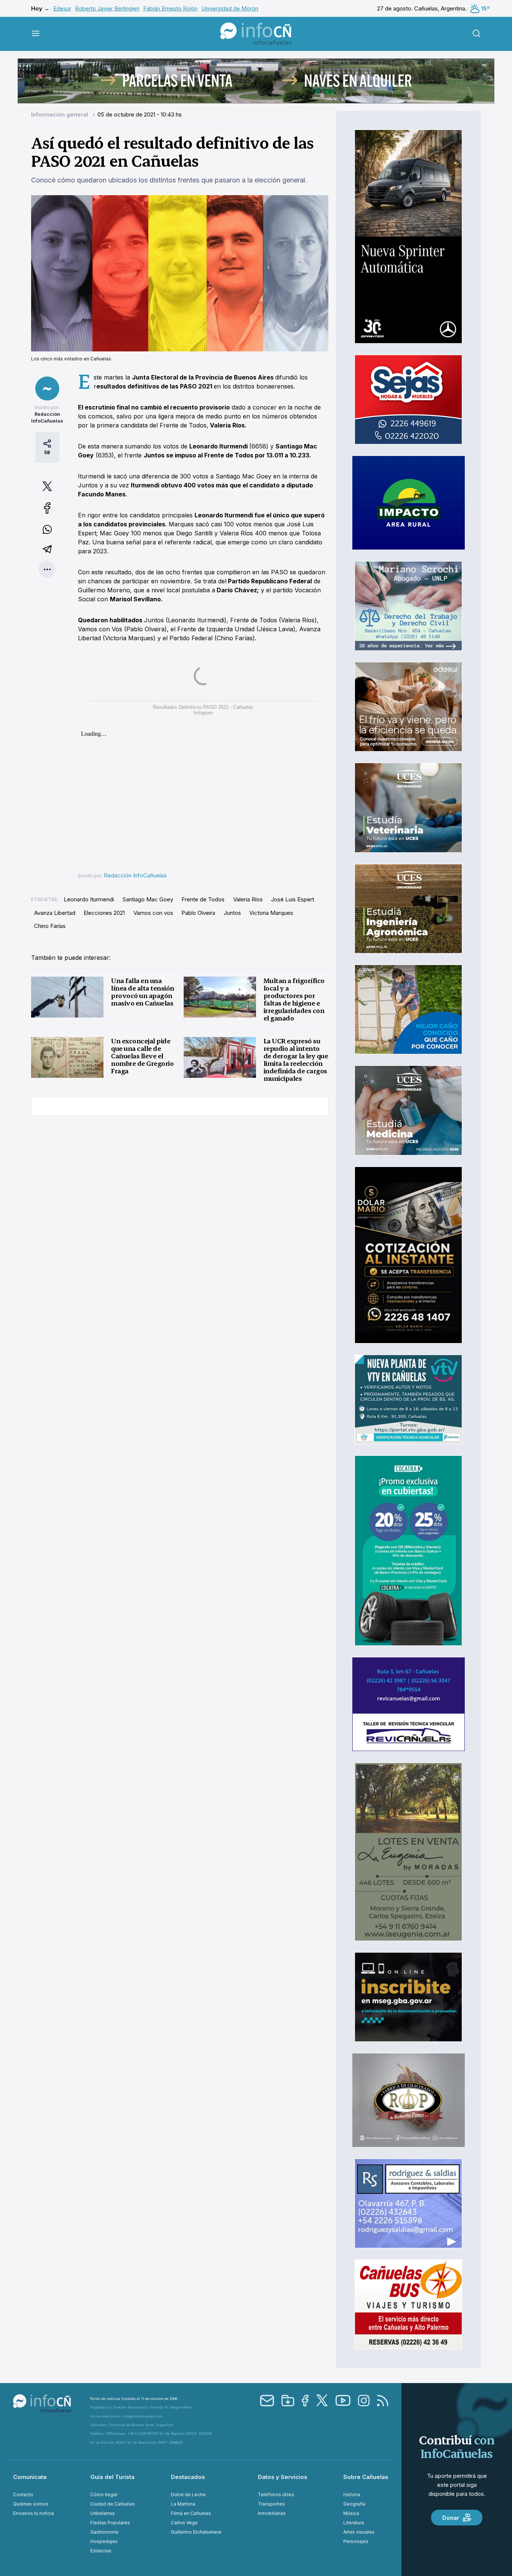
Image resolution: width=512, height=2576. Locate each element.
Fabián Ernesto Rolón (170, 8)
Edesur (62, 8)
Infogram (203, 713)
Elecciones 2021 (104, 913)
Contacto (23, 2495)
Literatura (354, 2523)
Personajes (356, 2541)
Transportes (271, 2504)
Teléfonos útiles (276, 2495)
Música (351, 2513)
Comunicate (30, 2477)
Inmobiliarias (272, 2513)
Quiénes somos (31, 2504)
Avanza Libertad (55, 913)
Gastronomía (104, 2532)
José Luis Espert (293, 899)
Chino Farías (50, 926)
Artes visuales (359, 2532)
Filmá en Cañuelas (191, 2513)
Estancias (101, 2551)
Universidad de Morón (230, 8)
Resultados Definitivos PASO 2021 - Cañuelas (203, 707)
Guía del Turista (112, 2477)
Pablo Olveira (198, 913)
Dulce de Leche (188, 2495)
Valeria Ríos (248, 899)
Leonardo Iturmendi (89, 899)
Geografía (354, 2504)
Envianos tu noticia (34, 2513)
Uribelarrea (103, 2513)
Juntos (232, 913)
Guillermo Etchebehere (196, 2532)
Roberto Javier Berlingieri (107, 8)
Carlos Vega (184, 2523)
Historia (352, 2495)
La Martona (183, 2504)
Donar (451, 2518)
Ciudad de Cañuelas (113, 2504)
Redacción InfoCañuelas (135, 875)
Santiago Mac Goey (148, 899)
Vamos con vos (153, 913)
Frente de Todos (203, 899)
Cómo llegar (104, 2495)
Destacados (188, 2477)
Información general (60, 114)
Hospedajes (104, 2541)
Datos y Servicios (283, 2477)
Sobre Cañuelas (366, 2477)
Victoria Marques (271, 913)
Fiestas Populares (110, 2523)
